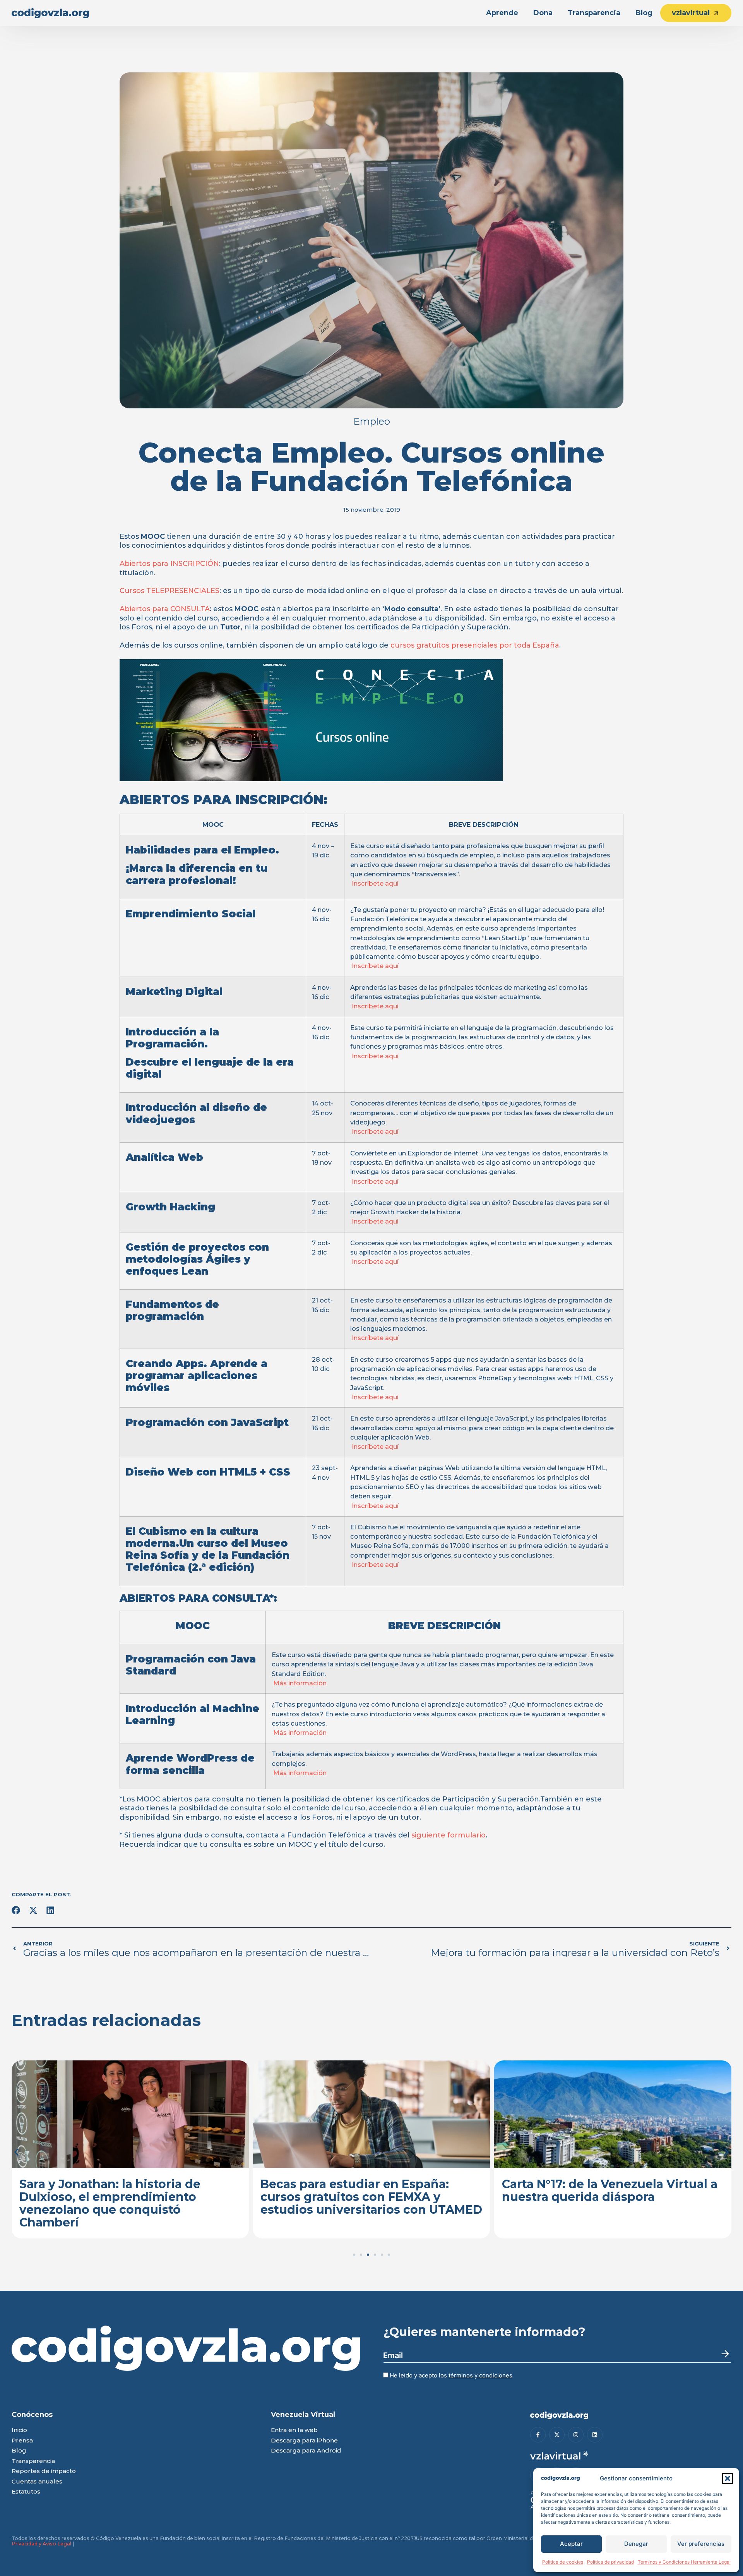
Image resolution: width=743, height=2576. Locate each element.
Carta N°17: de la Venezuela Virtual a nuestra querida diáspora (610, 2190)
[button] (728, 2478)
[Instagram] (576, 2435)
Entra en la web (294, 2430)
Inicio (19, 2430)
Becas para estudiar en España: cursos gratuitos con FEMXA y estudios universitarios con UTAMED (371, 2197)
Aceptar (571, 2544)
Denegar (636, 2544)
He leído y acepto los (450, 2375)
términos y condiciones (480, 2375)
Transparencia (594, 13)
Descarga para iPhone (304, 2441)
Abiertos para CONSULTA (165, 609)
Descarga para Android (306, 2451)
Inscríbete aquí (374, 883)
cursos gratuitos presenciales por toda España (475, 645)
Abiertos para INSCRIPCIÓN (169, 564)
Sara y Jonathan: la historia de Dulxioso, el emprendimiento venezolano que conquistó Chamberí (110, 2203)
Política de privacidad (610, 2562)
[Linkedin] (595, 2435)
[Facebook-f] (538, 2435)
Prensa (22, 2441)
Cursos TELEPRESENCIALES (169, 591)
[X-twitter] (557, 2435)
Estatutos (26, 2492)
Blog (644, 13)
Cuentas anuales (37, 2482)
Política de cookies (563, 2562)
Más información (299, 1683)
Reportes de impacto (44, 2471)
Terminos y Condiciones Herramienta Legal (684, 2562)
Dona (543, 13)
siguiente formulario (449, 1835)
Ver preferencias (701, 2544)
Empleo (372, 421)
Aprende (502, 13)
